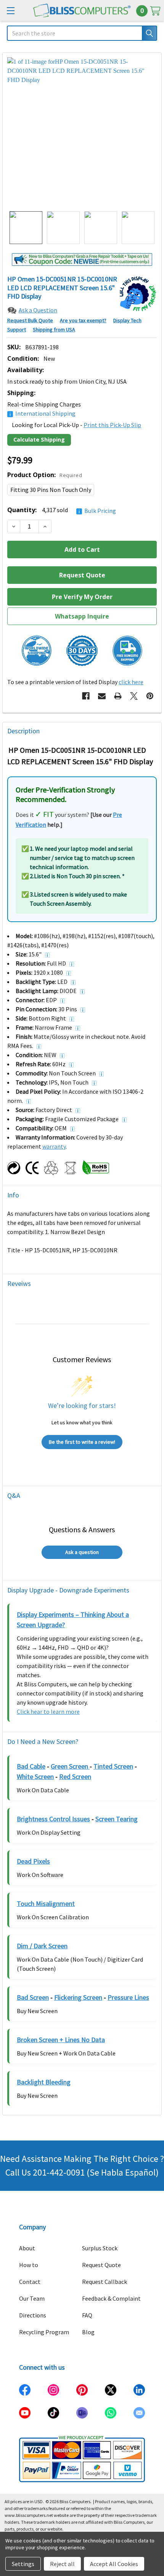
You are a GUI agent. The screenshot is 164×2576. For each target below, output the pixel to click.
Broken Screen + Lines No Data (61, 2040)
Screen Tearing (117, 1819)
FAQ (87, 2315)
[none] (82, 132)
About (27, 2248)
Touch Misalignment (46, 1903)
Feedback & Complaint (111, 2298)
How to (29, 2265)
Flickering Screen (78, 1997)
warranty (54, 1146)
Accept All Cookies (114, 2564)
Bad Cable (31, 1766)
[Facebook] (86, 696)
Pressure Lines (128, 1997)
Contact (30, 2282)
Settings (23, 2564)
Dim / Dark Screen (42, 1946)
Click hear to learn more (48, 1711)
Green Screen (70, 1766)
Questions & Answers (82, 1529)
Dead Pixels (33, 1861)
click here (131, 682)
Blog (88, 2332)
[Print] (118, 696)
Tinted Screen (113, 1766)
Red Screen (75, 1777)
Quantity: (62, 510)
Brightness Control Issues (53, 1819)
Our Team (32, 2298)
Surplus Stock (100, 2248)
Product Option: (45, 475)
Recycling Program (44, 2332)
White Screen (35, 1777)
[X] (134, 696)
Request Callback (105, 2282)
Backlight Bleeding (44, 2082)
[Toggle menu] (10, 10)
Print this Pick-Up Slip (112, 425)
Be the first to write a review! (82, 1442)
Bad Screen (33, 1997)
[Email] (102, 696)
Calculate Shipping (39, 440)
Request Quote (101, 2265)
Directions (33, 2315)
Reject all (62, 2564)
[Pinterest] (150, 696)
